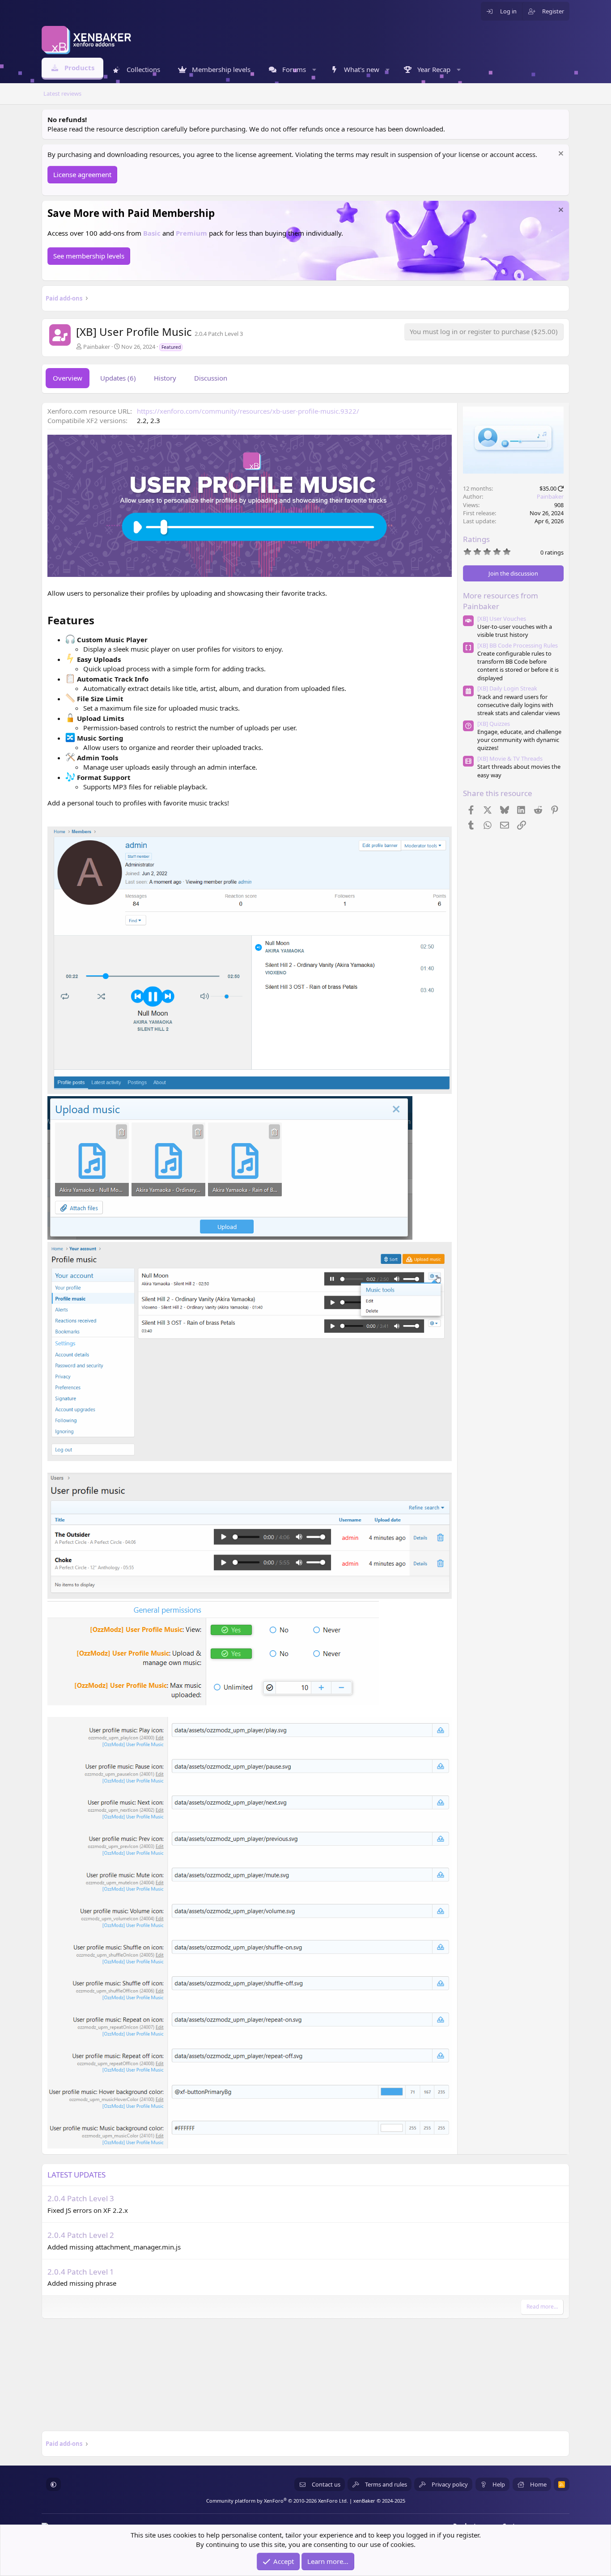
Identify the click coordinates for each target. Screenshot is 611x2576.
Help (499, 2484)
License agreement (82, 174)
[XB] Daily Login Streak (507, 688)
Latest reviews (62, 93)
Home (538, 2484)
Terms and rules (386, 2484)
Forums (294, 69)
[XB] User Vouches (502, 619)
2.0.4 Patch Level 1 (81, 2272)
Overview (68, 378)
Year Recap (434, 69)
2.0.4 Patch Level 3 (81, 2198)
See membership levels (89, 256)
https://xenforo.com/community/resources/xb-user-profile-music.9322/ (248, 411)
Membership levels (221, 69)
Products (79, 68)
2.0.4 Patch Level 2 (81, 2235)
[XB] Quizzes (494, 724)
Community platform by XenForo (277, 2501)
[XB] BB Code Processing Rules (518, 645)
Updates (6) (118, 378)
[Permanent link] (100, 621)
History (165, 378)
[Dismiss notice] (560, 155)
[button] (314, 70)
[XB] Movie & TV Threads (510, 758)
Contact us (326, 2484)
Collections (143, 69)
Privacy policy (450, 2484)
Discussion (211, 378)
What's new (362, 69)
